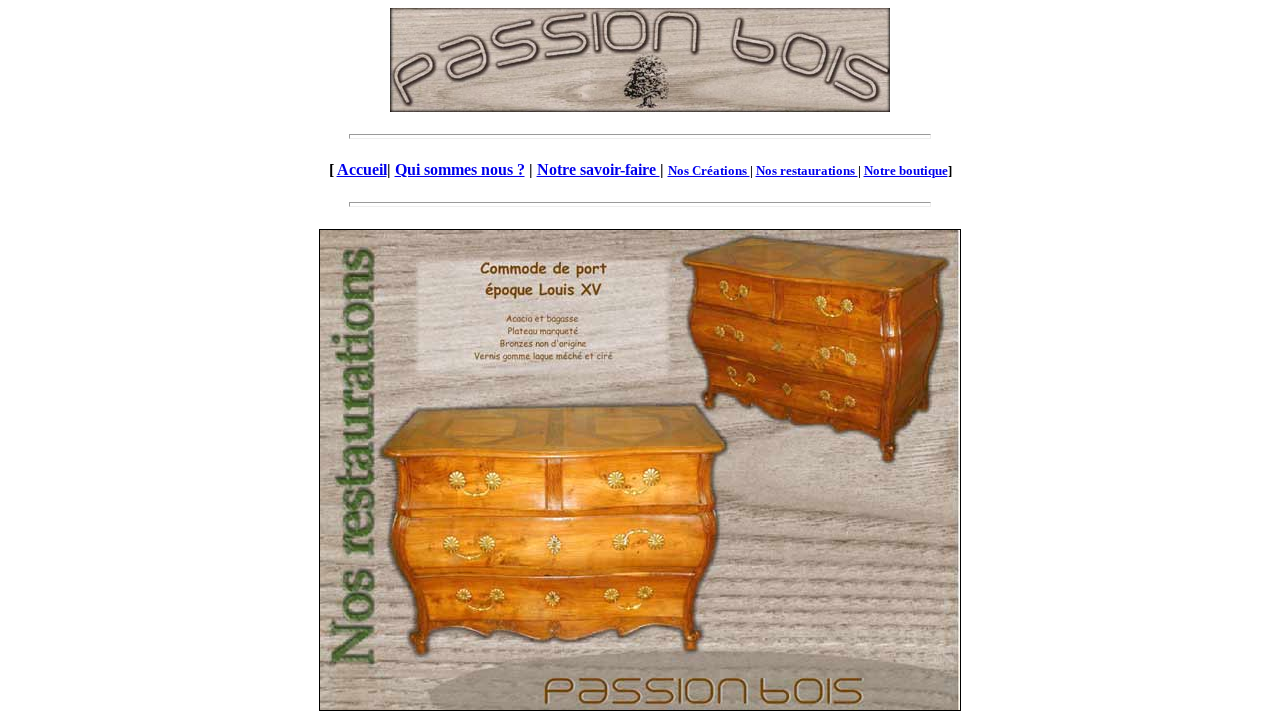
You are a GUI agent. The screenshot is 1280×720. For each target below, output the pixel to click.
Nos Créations (709, 170)
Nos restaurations (807, 170)
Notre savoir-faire (598, 169)
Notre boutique (906, 170)
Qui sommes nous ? (460, 169)
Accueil (362, 169)
